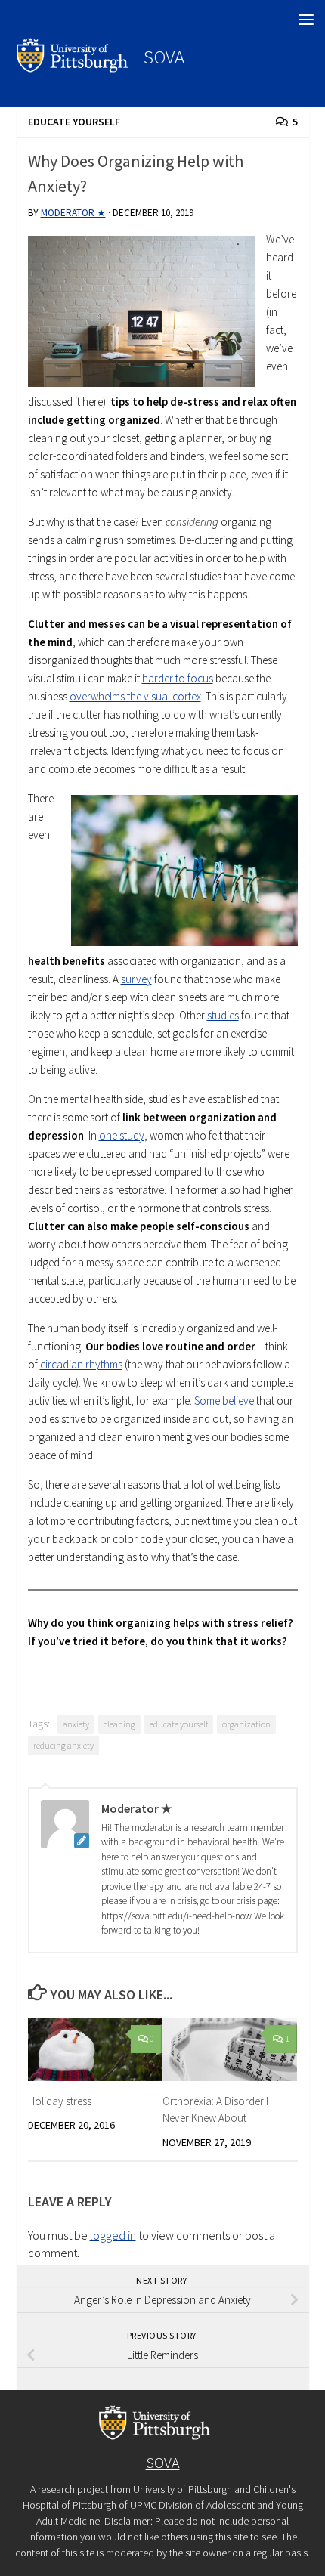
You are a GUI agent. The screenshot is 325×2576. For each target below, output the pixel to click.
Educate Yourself (74, 122)
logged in (113, 2235)
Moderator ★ (73, 213)
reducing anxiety (63, 1745)
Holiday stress (60, 2101)
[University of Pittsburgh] (73, 68)
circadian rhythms (81, 1364)
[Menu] (306, 19)
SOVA (164, 57)
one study (122, 1135)
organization (246, 1724)
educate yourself (179, 1724)
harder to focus (178, 678)
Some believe (224, 1401)
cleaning (119, 1724)
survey (136, 979)
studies (223, 1015)
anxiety (76, 1724)
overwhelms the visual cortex (135, 696)
